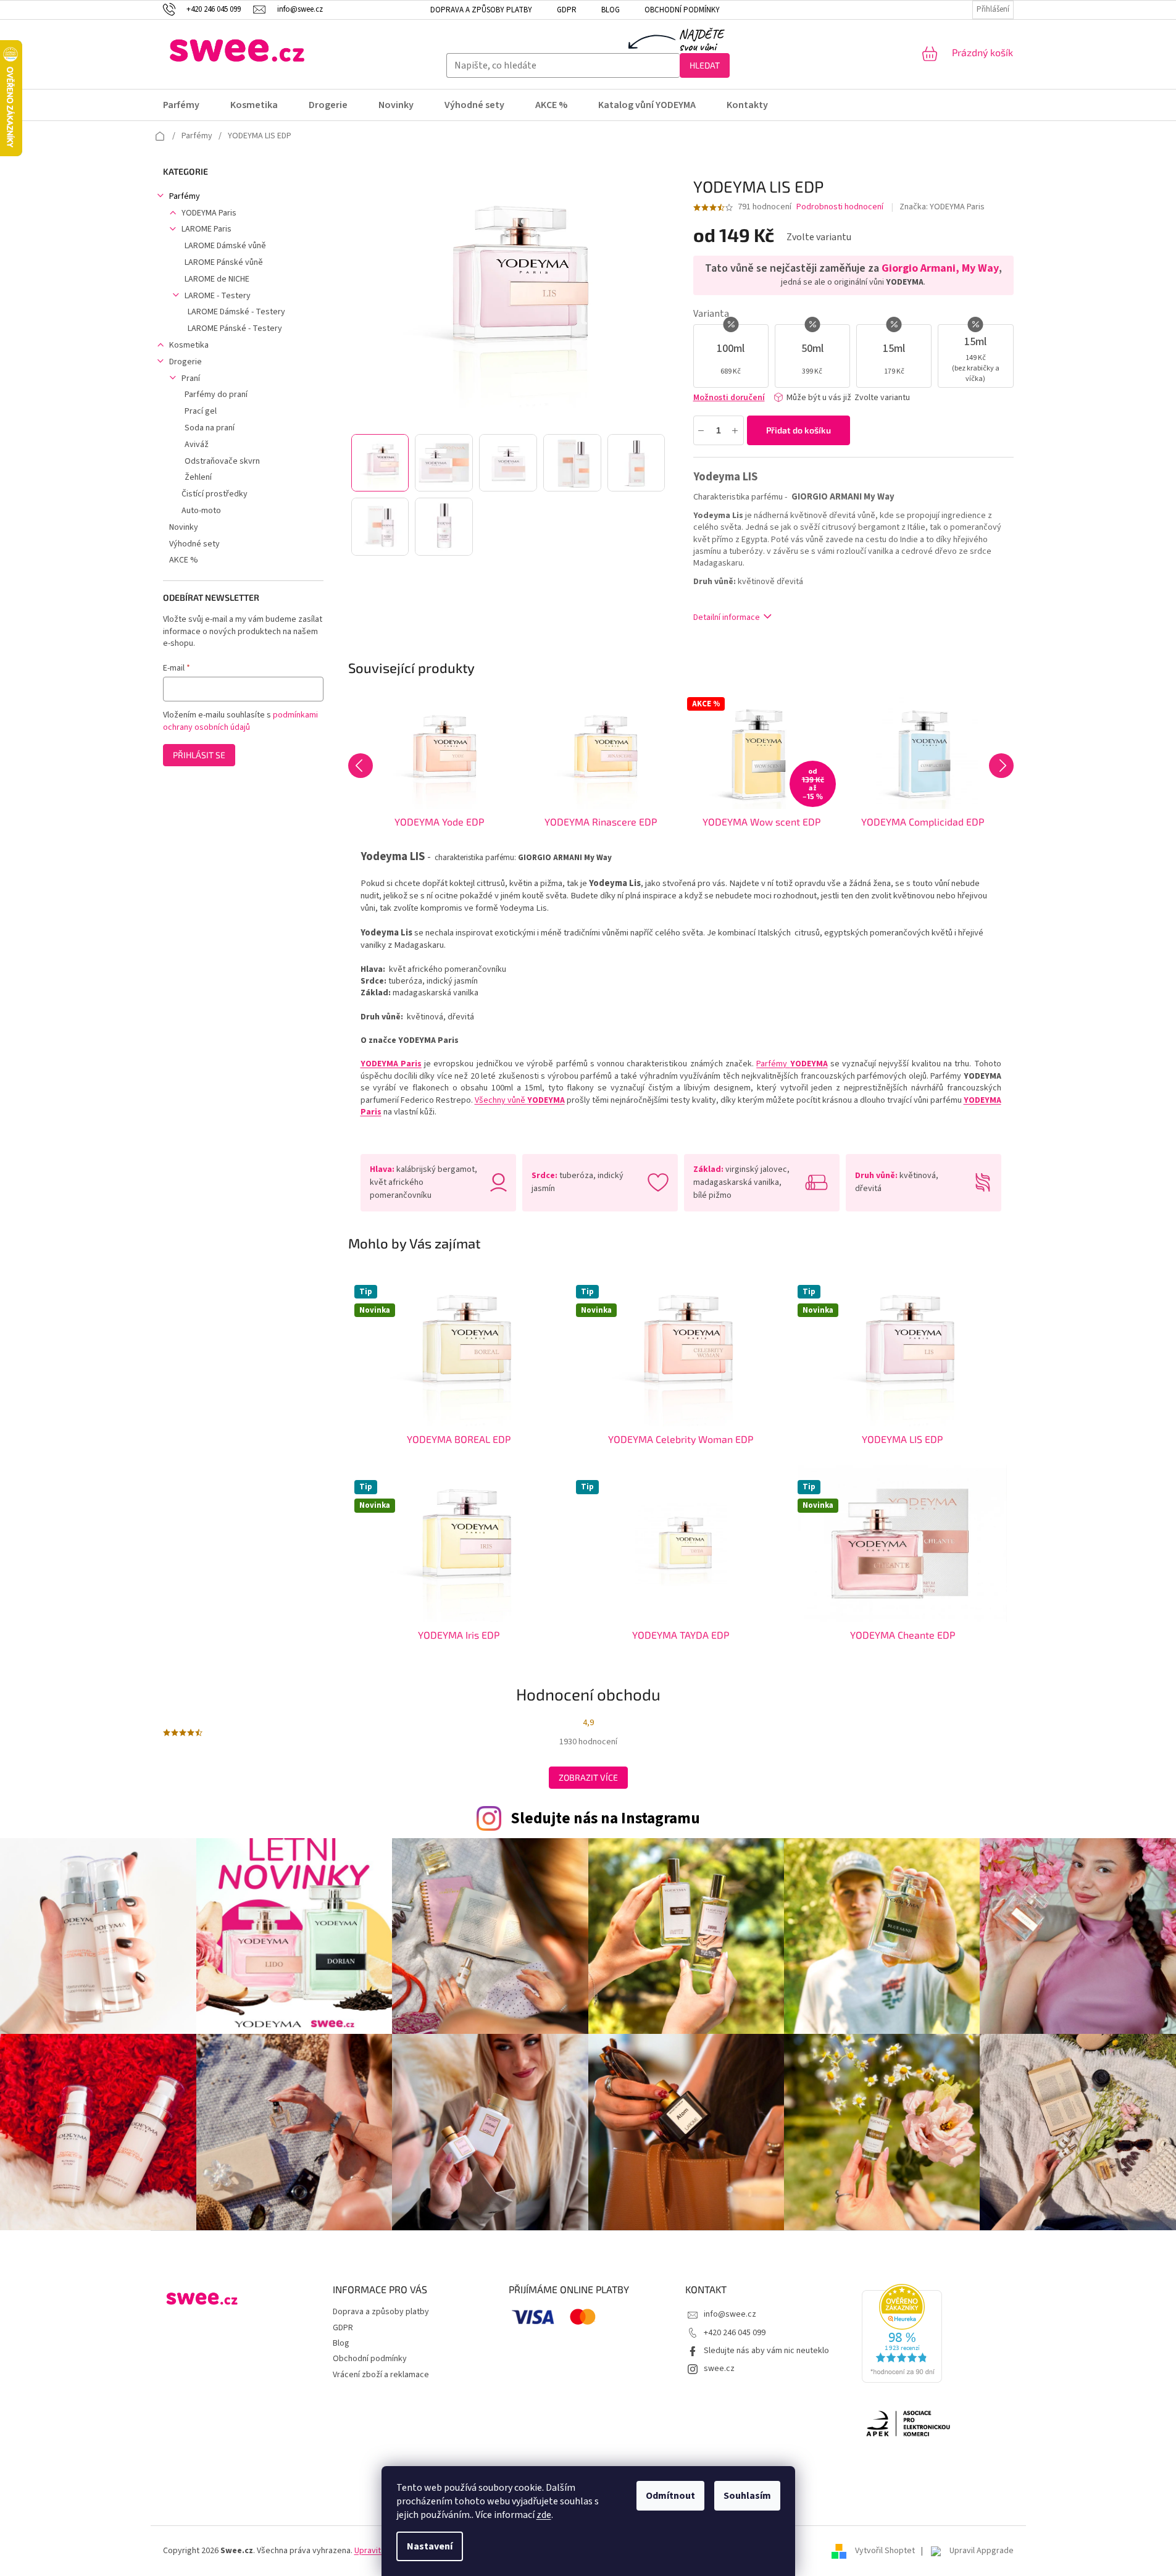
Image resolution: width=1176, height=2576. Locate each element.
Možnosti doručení (729, 398)
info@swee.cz (730, 2314)
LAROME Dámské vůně (225, 246)
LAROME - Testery (218, 296)
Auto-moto (201, 511)
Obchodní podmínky (682, 10)
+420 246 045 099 (735, 2333)
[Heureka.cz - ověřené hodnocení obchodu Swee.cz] (902, 2333)
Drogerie (186, 362)
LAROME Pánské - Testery (235, 328)
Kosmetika (189, 345)
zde (544, 2515)
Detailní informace (727, 617)
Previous (361, 766)
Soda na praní (210, 428)
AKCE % (184, 560)
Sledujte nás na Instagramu (605, 1818)
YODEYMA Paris (209, 213)
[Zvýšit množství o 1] (736, 430)
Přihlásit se (199, 755)
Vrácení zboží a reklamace (381, 2375)
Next (1001, 766)
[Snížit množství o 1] (702, 430)
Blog (611, 10)
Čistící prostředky (215, 494)
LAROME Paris (206, 229)
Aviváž (197, 445)
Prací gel (201, 411)
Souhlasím (747, 2496)
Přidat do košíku (799, 430)
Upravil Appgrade (982, 2551)
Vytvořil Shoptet (885, 2551)
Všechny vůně (520, 1100)
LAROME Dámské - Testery (236, 312)
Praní (191, 378)
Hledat (705, 65)
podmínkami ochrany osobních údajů (240, 721)
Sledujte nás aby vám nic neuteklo (766, 2351)
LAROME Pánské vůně (224, 262)
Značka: (942, 207)
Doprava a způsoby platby (481, 10)
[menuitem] (189, 105)
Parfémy (185, 196)
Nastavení (430, 2546)
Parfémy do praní (216, 395)
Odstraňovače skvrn (222, 461)
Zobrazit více (588, 1777)
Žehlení (198, 477)
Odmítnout (670, 2496)
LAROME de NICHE (217, 279)
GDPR (567, 10)
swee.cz (719, 2369)
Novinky (184, 527)
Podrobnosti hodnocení (840, 207)
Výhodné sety (194, 544)
